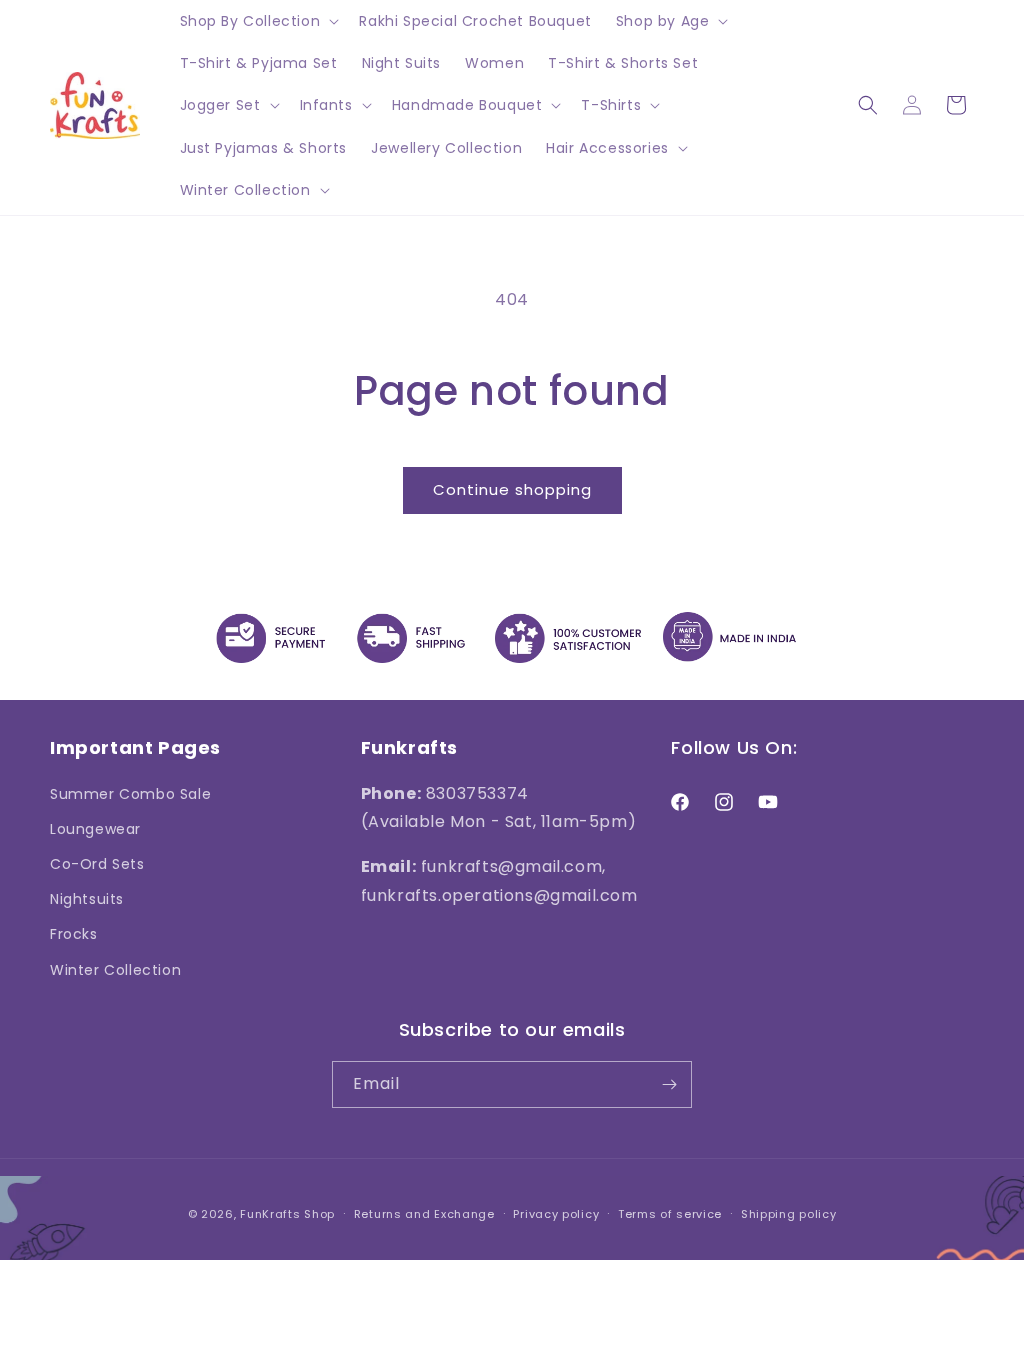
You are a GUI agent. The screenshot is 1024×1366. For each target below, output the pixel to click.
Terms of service (670, 1214)
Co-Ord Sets (97, 864)
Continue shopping (512, 489)
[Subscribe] (669, 1084)
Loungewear (95, 829)
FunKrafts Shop (287, 1214)
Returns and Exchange (424, 1214)
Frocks (74, 934)
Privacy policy (556, 1214)
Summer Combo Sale (130, 794)
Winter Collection (115, 970)
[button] (258, 21)
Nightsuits (87, 899)
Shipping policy (789, 1214)
